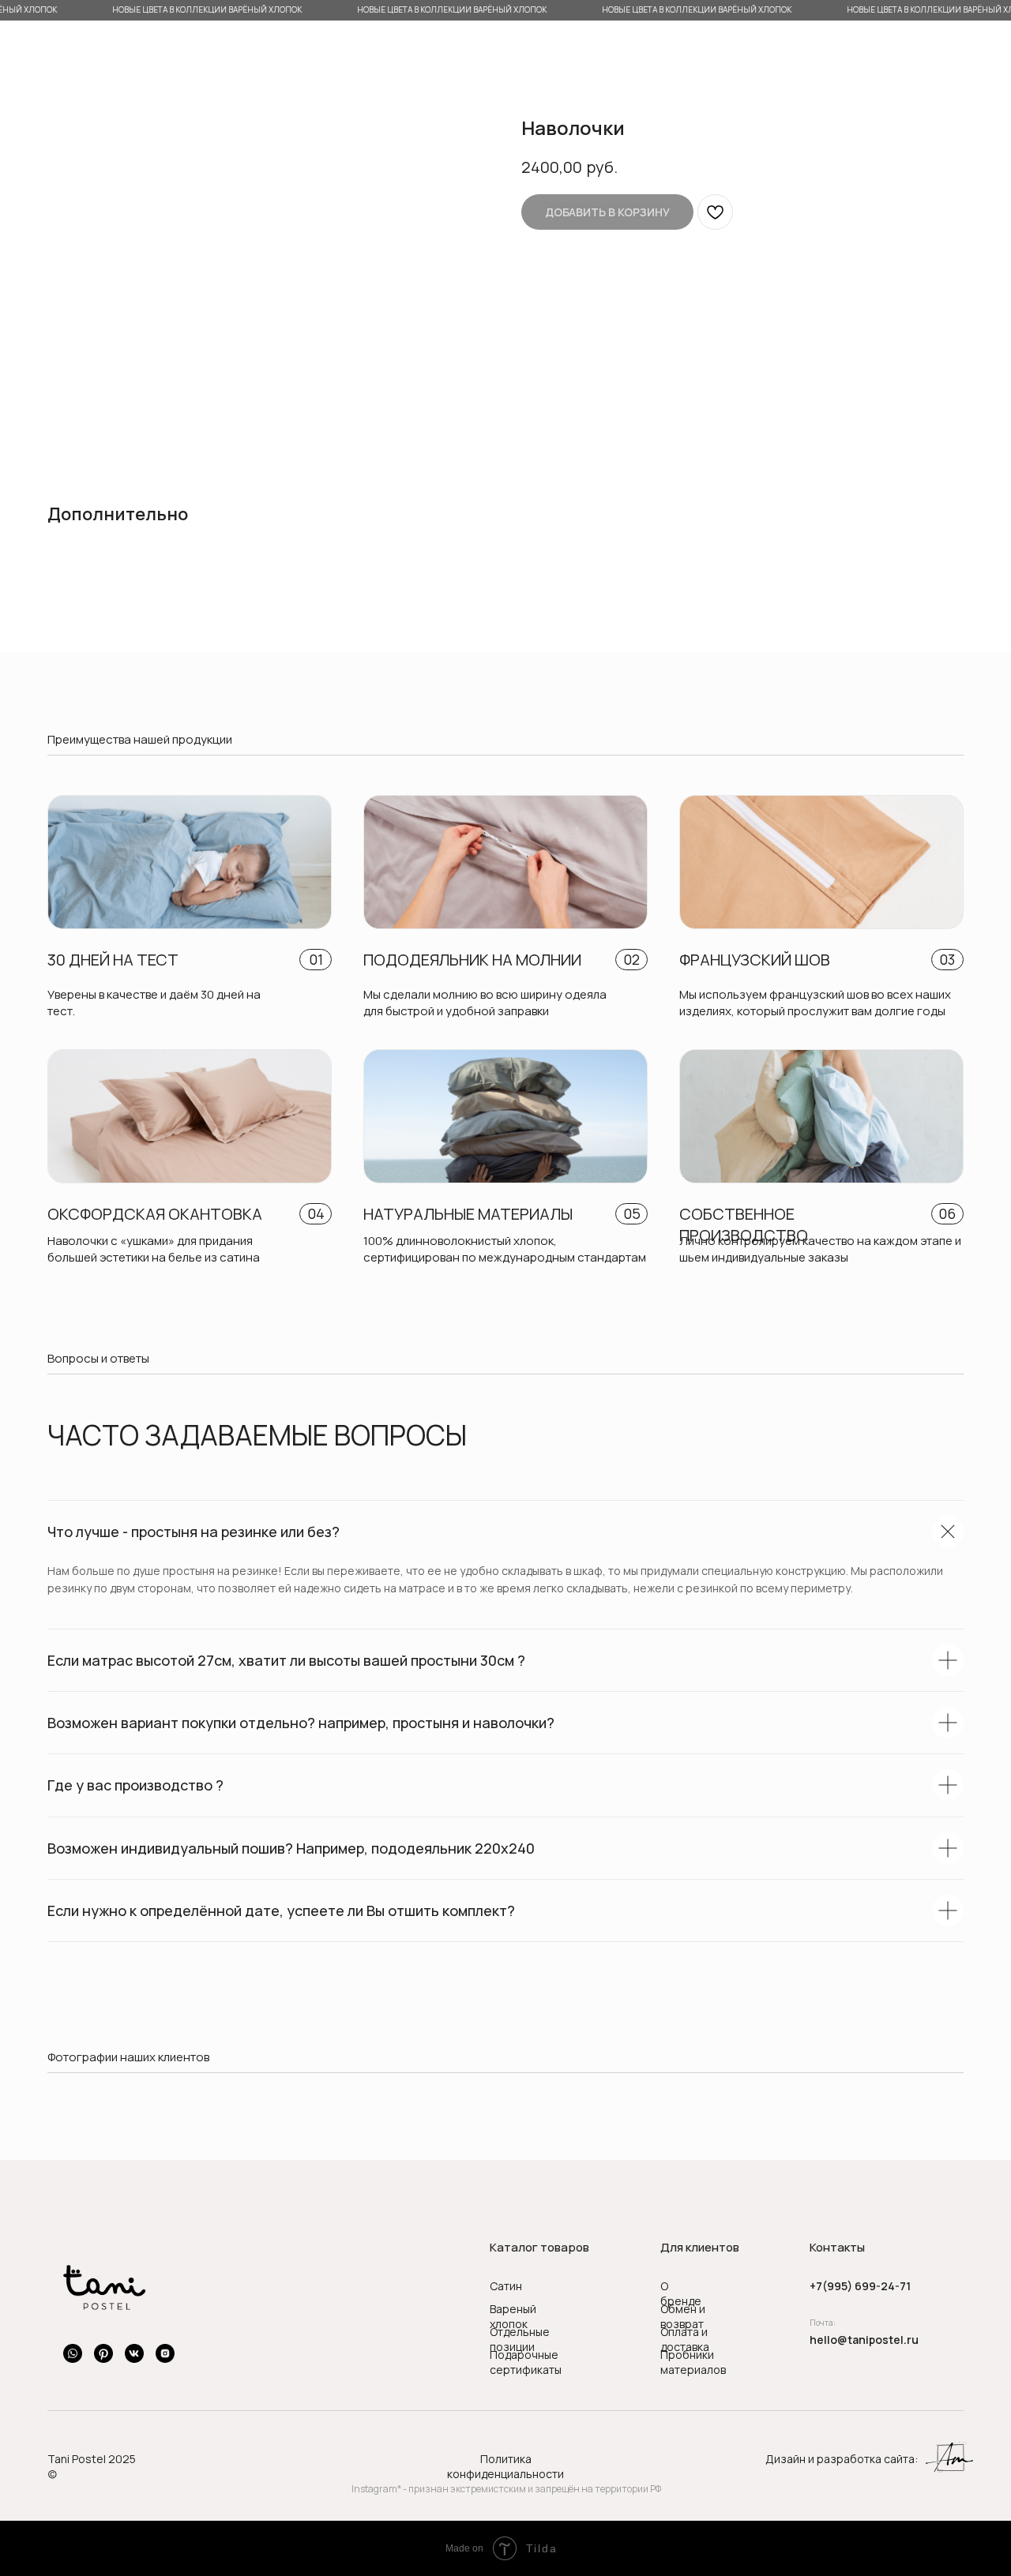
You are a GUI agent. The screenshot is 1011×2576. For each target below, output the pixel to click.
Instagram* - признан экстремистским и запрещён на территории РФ (506, 2489)
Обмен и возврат (683, 2316)
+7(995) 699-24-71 (860, 2286)
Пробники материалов (693, 2362)
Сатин (506, 2286)
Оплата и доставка (685, 2339)
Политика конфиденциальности (505, 2466)
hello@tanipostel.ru (864, 2340)
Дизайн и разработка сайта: (842, 2459)
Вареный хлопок (513, 2316)
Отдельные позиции (520, 2339)
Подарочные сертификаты (526, 2362)
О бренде (681, 2293)
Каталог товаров (539, 2247)
